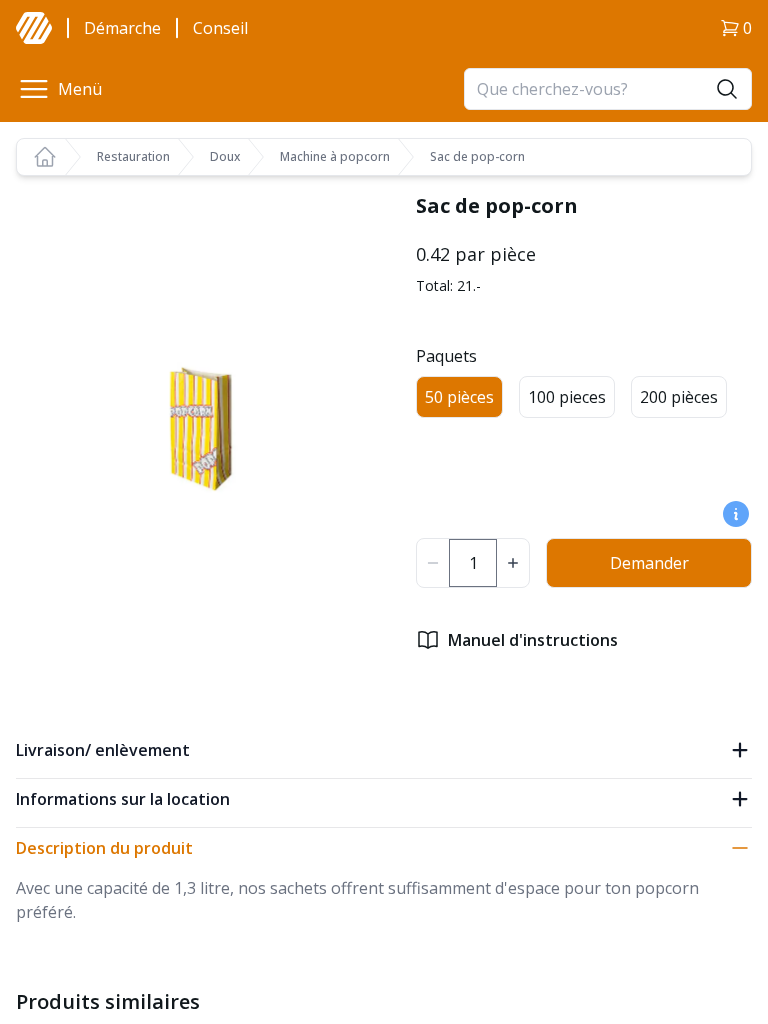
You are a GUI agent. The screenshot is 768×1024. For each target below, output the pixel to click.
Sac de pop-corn (477, 157)
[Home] (45, 157)
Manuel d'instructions (533, 640)
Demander (649, 563)
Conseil (220, 28)
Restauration (133, 157)
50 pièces (459, 397)
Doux (225, 157)
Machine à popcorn (335, 157)
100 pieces (567, 397)
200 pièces (679, 397)
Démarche (122, 28)
